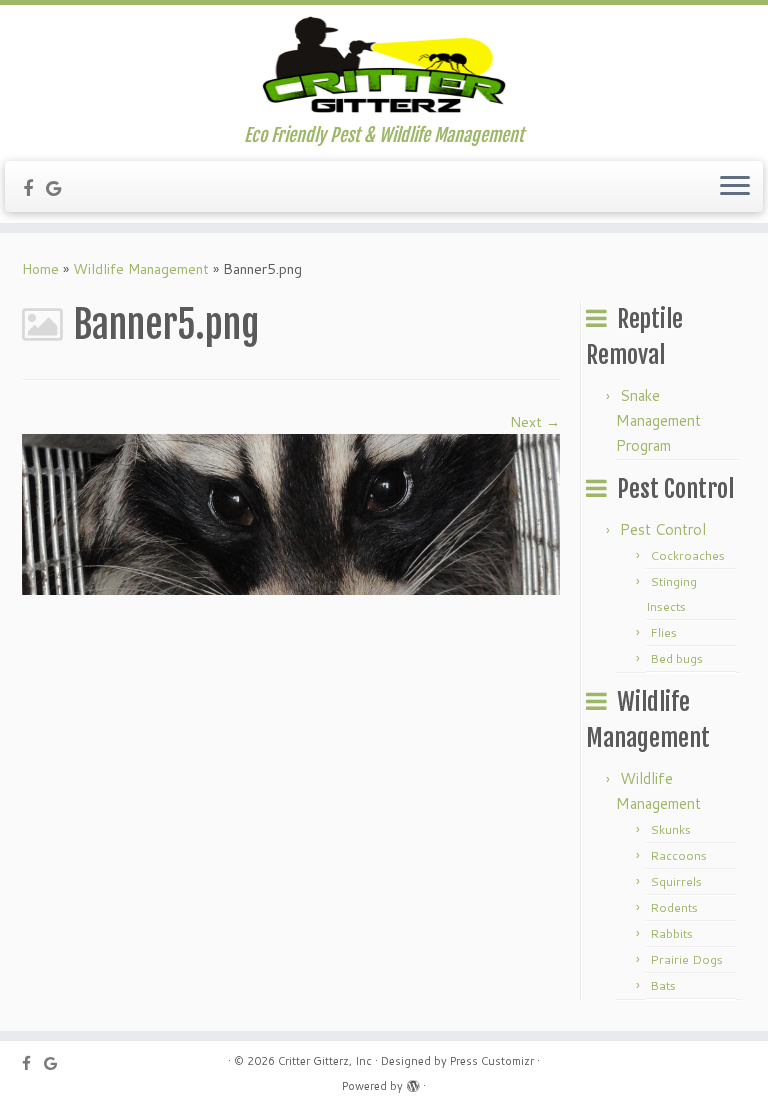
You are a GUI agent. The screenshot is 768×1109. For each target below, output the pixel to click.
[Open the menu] (735, 187)
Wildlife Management (141, 269)
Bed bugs (676, 658)
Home (40, 269)
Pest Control (663, 529)
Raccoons (678, 855)
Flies (663, 632)
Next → (535, 422)
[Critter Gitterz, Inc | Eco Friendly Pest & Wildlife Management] (384, 65)
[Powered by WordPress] (413, 1082)
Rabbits (671, 933)
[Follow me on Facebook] (34, 188)
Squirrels (676, 881)
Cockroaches (687, 555)
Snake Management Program (658, 420)
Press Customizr (492, 1061)
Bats (663, 985)
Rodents (674, 907)
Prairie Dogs (686, 959)
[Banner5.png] (291, 513)
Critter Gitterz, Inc (325, 1061)
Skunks (670, 829)
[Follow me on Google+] (60, 188)
